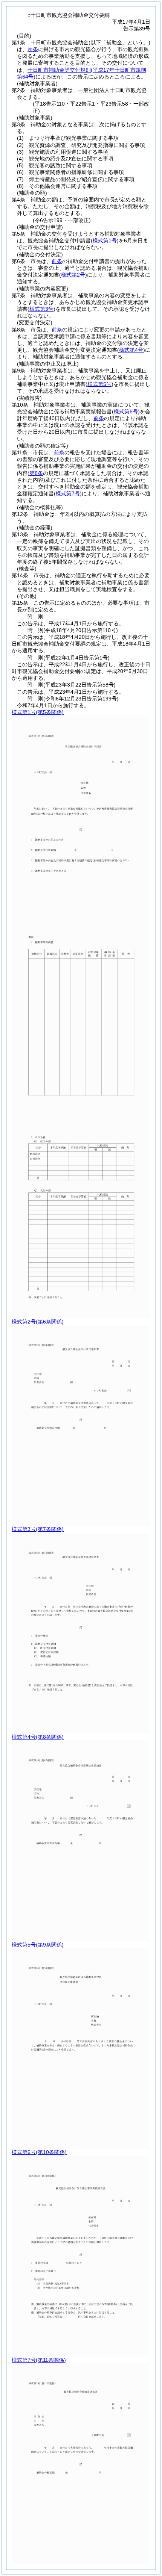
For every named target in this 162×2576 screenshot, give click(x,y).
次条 (33, 49)
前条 (57, 261)
